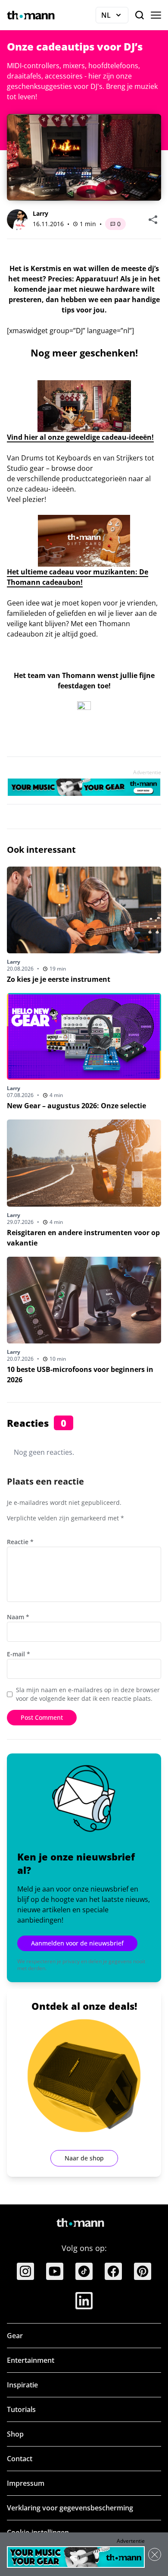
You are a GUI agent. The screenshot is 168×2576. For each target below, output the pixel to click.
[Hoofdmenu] (156, 15)
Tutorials (21, 2409)
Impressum (26, 2483)
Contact (20, 2459)
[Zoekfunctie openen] (140, 15)
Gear (15, 2336)
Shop (15, 2434)
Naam (18, 1617)
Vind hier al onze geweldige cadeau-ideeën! (80, 437)
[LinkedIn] (84, 2301)
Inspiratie (22, 2385)
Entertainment (31, 2360)
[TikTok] (84, 2271)
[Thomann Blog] (31, 15)
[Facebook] (113, 2271)
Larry (40, 213)
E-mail (19, 1654)
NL (115, 17)
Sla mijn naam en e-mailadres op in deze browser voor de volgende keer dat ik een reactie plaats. (88, 1694)
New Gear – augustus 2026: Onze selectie (76, 1106)
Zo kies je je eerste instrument (59, 979)
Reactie (20, 1542)
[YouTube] (55, 2271)
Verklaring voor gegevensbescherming (70, 2508)
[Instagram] (25, 2271)
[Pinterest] (143, 2271)
